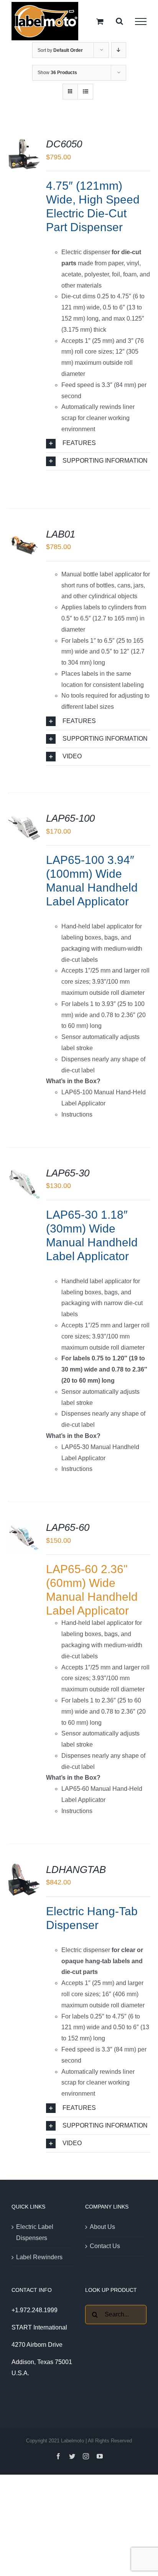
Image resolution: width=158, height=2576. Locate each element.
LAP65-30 (68, 1173)
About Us (102, 2227)
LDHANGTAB (76, 1870)
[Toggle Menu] (141, 22)
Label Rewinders (39, 2257)
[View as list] (85, 92)
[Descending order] (119, 50)
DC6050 (64, 144)
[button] (98, 444)
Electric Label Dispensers (35, 2232)
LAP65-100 (70, 818)
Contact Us (105, 2246)
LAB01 (61, 534)
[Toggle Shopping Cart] (100, 21)
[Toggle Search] (119, 21)
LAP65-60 (68, 1527)
